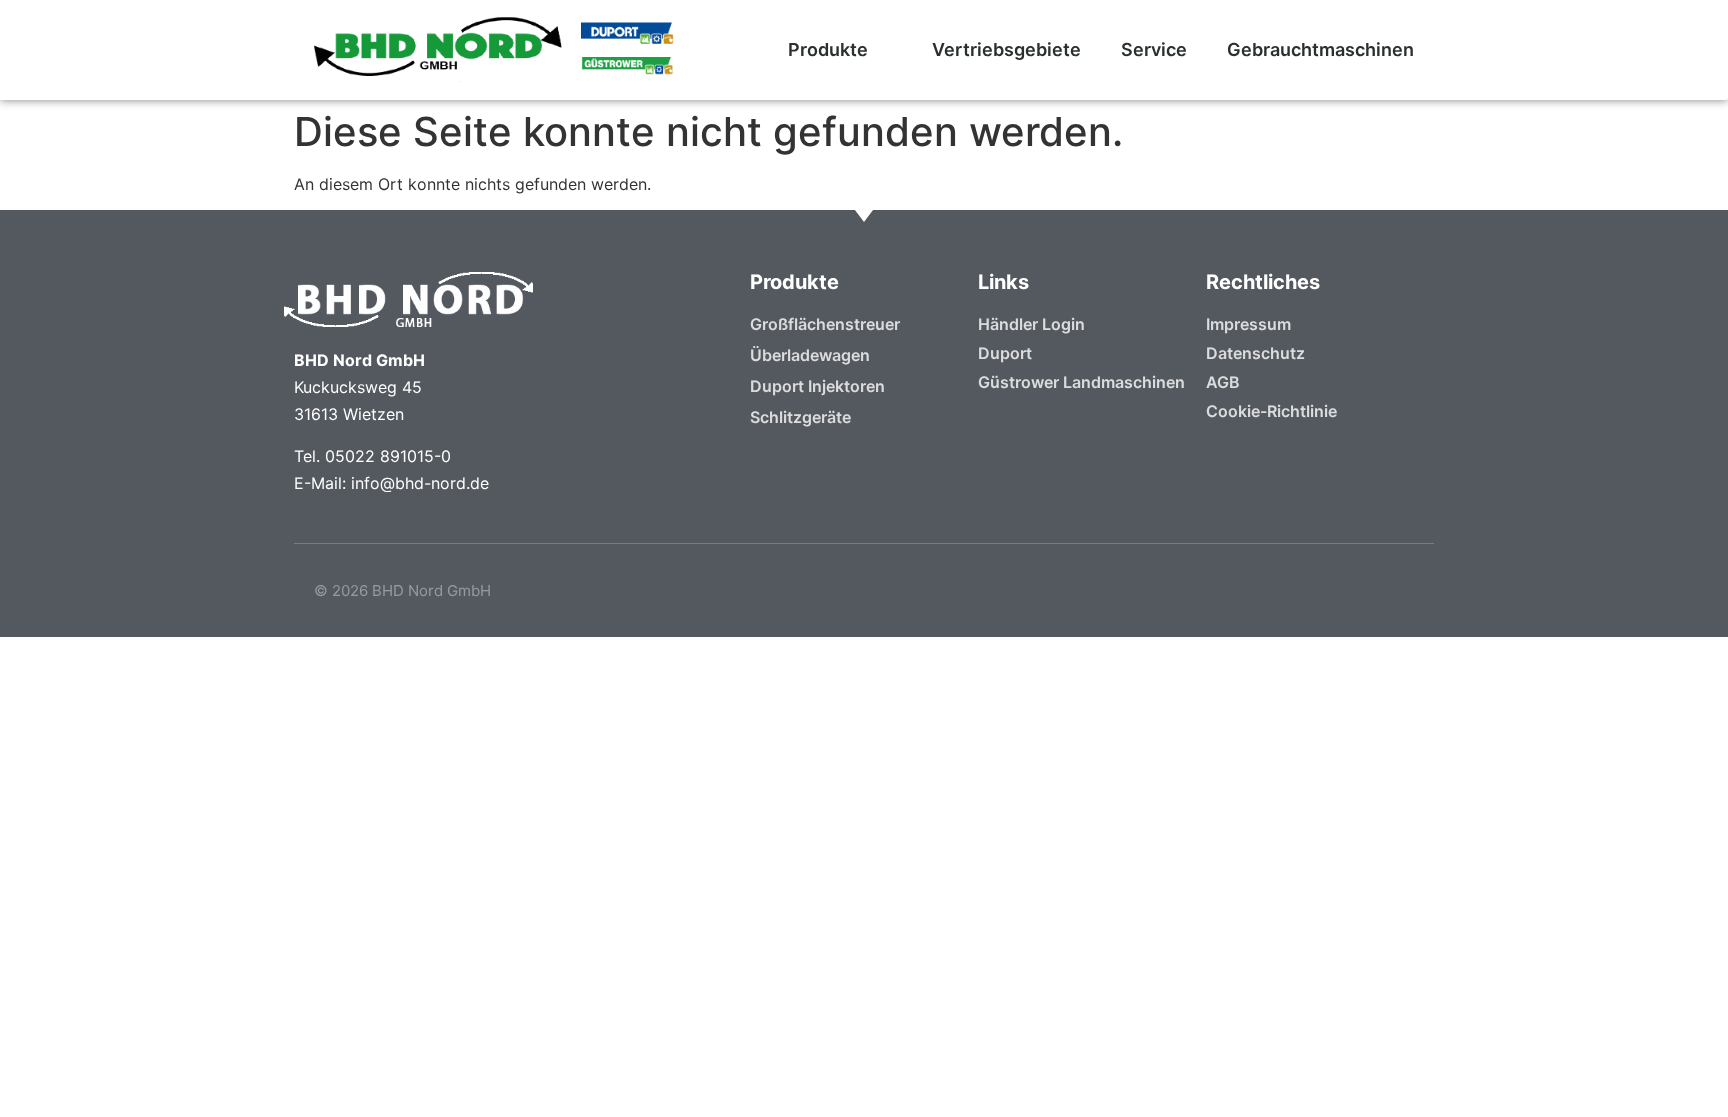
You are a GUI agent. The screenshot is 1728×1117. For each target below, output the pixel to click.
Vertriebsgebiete (1006, 49)
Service (1154, 49)
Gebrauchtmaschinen (1320, 49)
